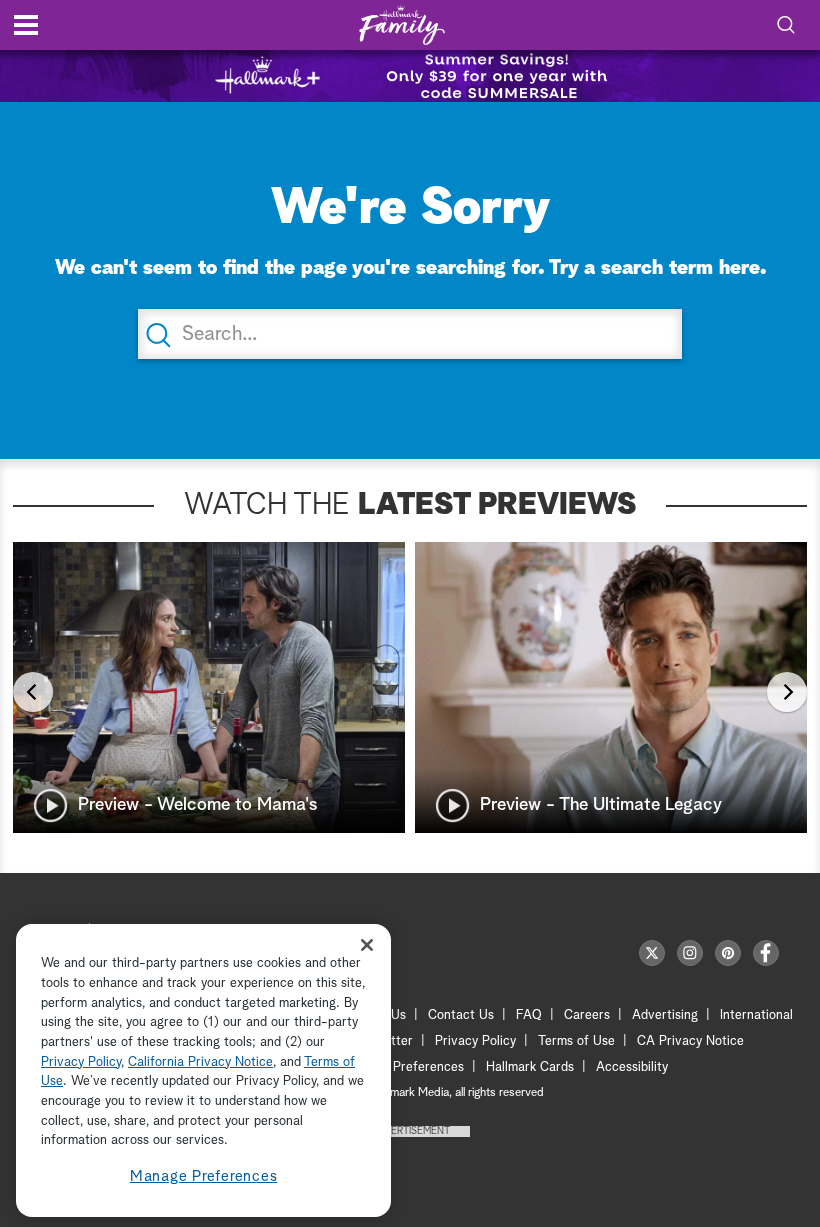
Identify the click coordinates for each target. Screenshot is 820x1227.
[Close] (367, 944)
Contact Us (461, 1015)
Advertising (665, 1015)
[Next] (787, 692)
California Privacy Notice (200, 1062)
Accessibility (632, 1067)
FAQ (529, 1015)
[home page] (402, 25)
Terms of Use (576, 1041)
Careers (587, 1015)
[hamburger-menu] (26, 25)
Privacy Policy (475, 1041)
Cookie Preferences (407, 1067)
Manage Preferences (204, 1176)
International (756, 1015)
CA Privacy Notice (690, 1041)
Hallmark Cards (530, 1067)
